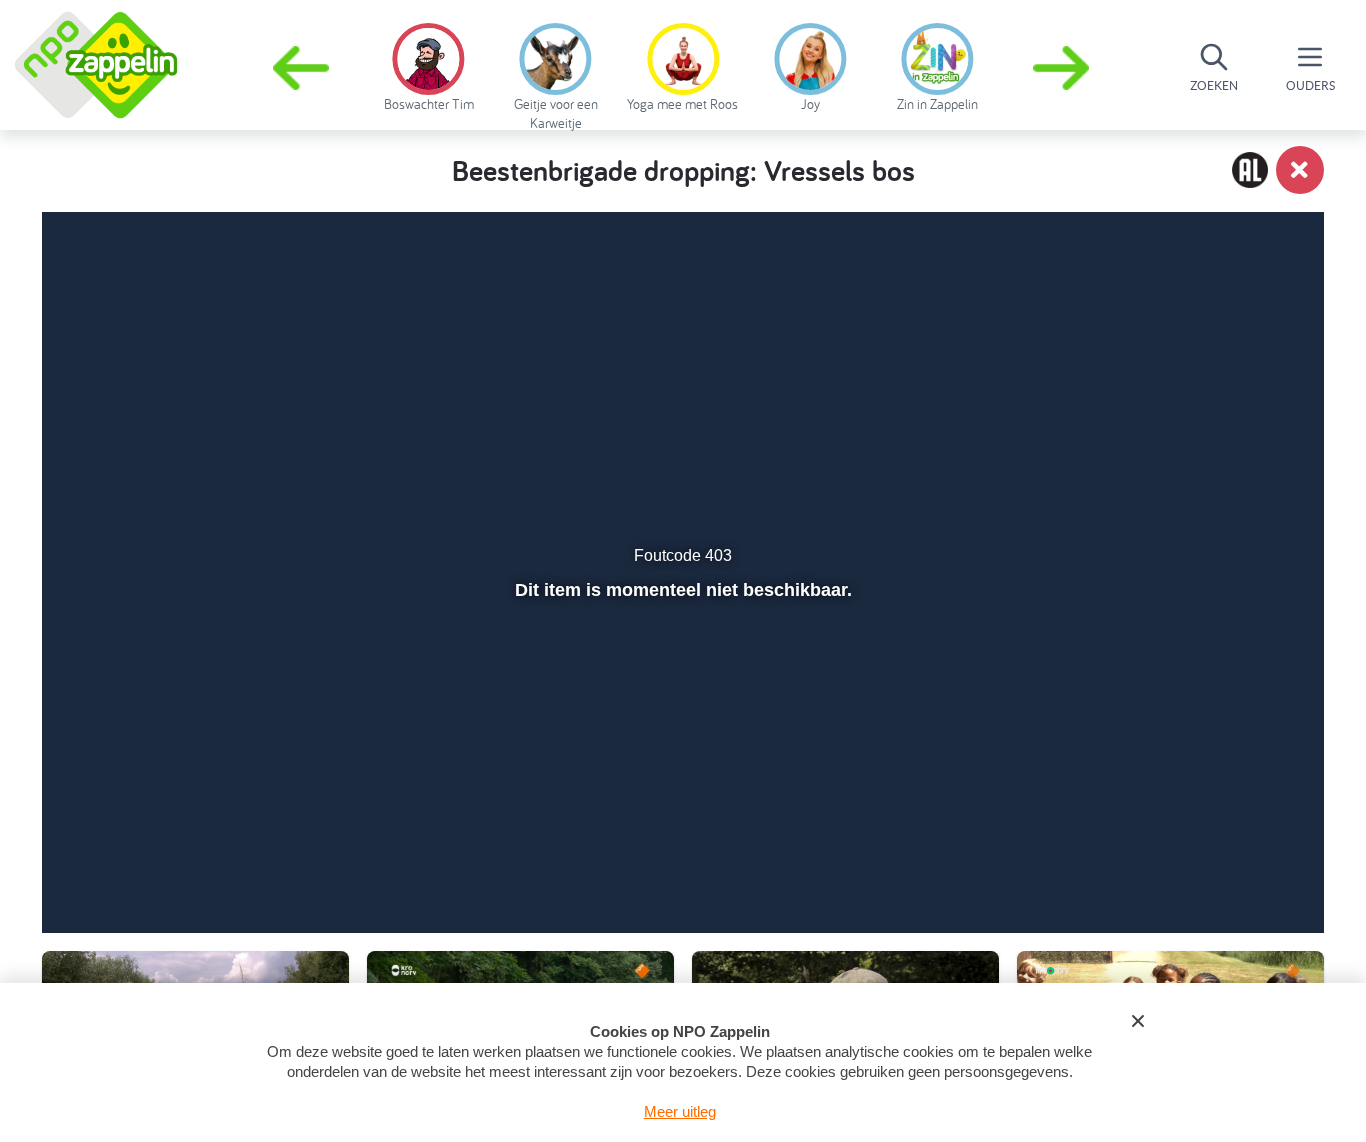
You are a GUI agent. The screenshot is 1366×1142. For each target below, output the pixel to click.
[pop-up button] (1194, 865)
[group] (428, 64)
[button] (1063, 68)
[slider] (680, 822)
